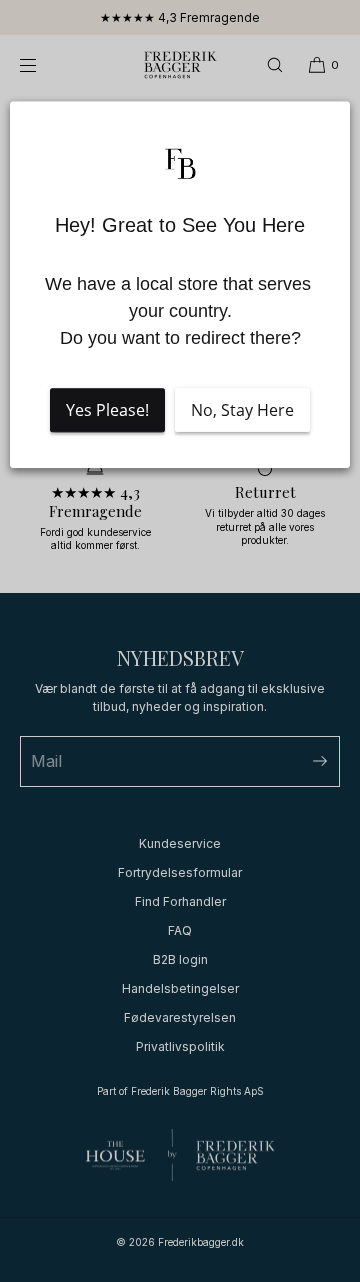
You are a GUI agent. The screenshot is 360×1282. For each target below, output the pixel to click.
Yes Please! (107, 411)
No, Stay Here (242, 411)
